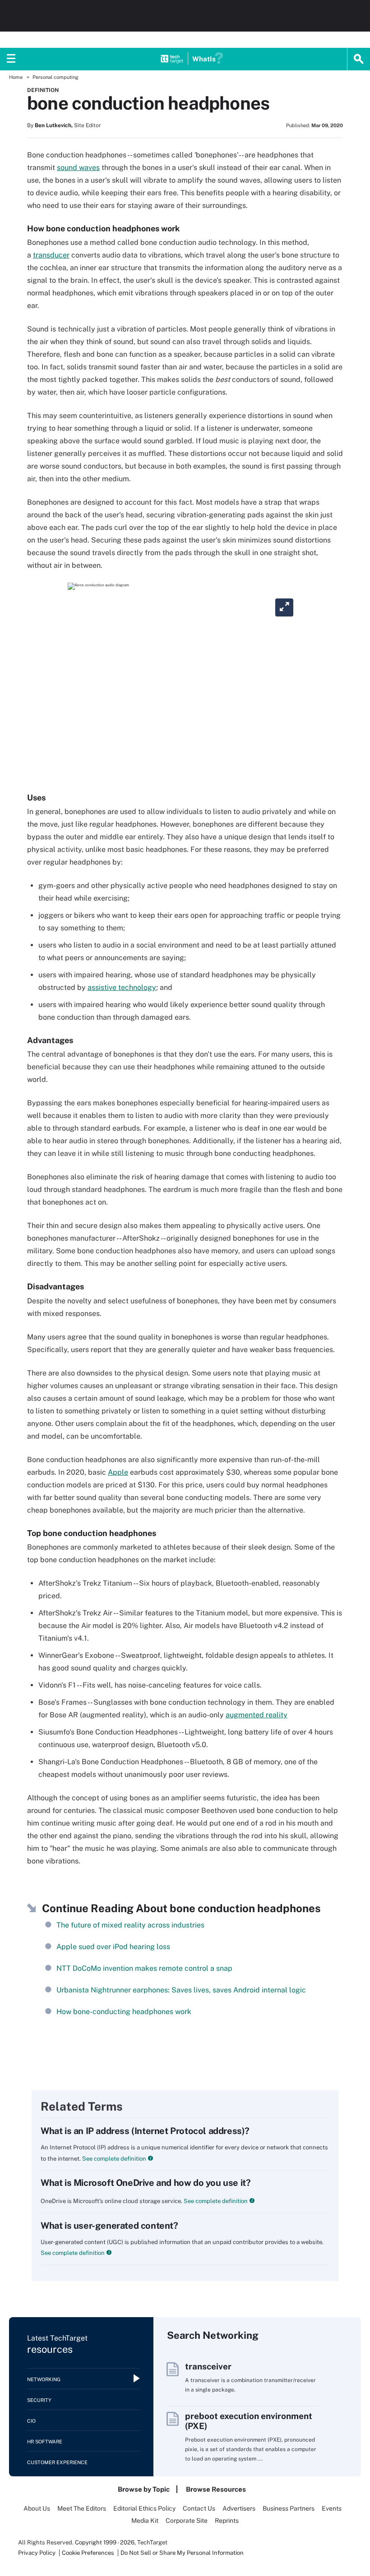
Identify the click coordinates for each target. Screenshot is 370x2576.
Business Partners (289, 2508)
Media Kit (145, 2521)
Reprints (227, 2521)
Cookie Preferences (89, 2553)
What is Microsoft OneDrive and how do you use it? (146, 2183)
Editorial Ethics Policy (144, 2508)
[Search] (359, 59)
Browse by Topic (144, 2489)
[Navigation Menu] (11, 59)
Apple (118, 1472)
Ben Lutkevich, (54, 125)
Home (16, 77)
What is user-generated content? (109, 2226)
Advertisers (239, 2508)
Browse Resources (216, 2489)
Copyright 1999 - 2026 (105, 2542)
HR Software (45, 2442)
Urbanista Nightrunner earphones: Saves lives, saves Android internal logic (181, 1990)
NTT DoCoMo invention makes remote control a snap (144, 1968)
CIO (31, 2421)
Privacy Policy (37, 2553)
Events (332, 2508)
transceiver (208, 2366)
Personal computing (55, 77)
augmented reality (257, 1715)
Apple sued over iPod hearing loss (113, 1947)
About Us (37, 2508)
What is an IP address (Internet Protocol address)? (145, 2131)
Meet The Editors (82, 2508)
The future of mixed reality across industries (130, 1925)
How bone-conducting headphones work (124, 2012)
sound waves (78, 168)
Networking (44, 2379)
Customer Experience (57, 2462)
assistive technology (122, 987)
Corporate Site (187, 2521)
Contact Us (199, 2508)
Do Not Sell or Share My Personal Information (182, 2553)
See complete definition (113, 2159)
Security (39, 2400)
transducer (51, 255)
